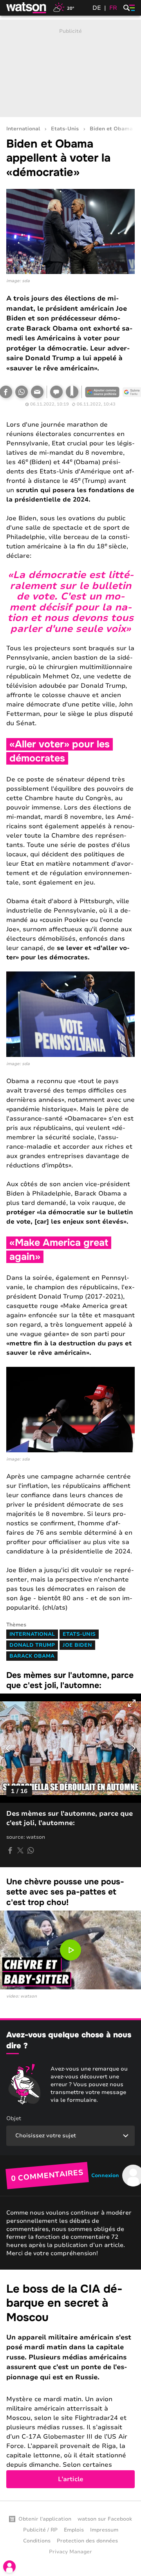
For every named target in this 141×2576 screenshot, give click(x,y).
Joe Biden (77, 1645)
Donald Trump (32, 1645)
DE (97, 8)
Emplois (74, 2530)
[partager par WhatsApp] (31, 1850)
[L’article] (70, 2385)
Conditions (37, 2541)
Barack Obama (32, 1656)
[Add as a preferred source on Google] (102, 392)
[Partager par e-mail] (37, 392)
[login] (9, 2567)
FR (113, 8)
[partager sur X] (20, 1850)
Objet (14, 2118)
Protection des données (87, 2541)
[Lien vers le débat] (56, 392)
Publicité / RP (40, 2530)
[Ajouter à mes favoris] (72, 392)
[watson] (27, 8)
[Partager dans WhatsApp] (22, 392)
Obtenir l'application (45, 2519)
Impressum (104, 2530)
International (23, 129)
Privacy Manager (70, 2552)
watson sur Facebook (105, 2519)
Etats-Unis (65, 129)
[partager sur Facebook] (10, 1850)
